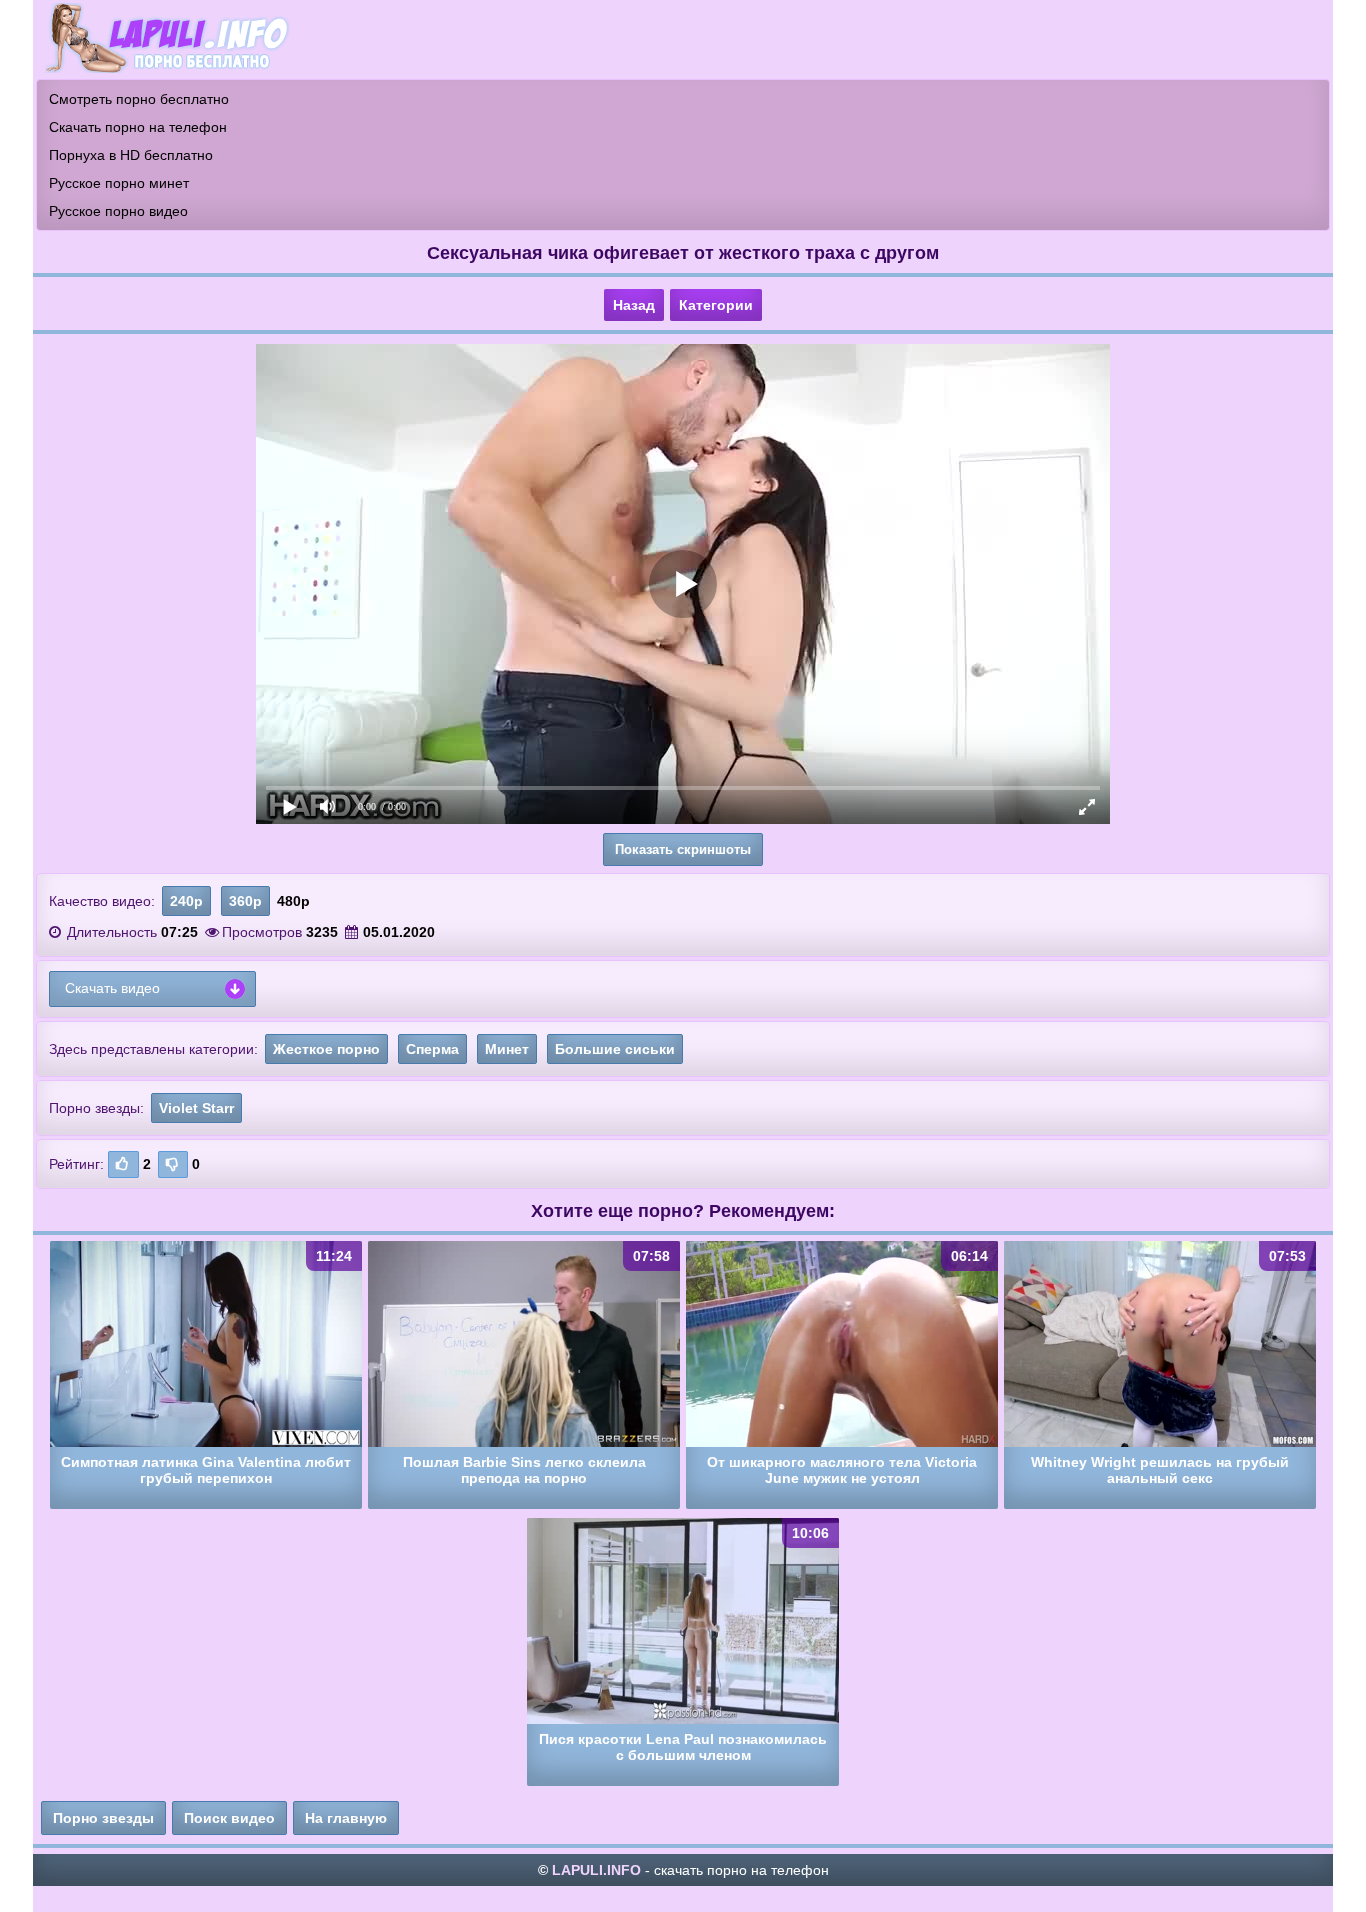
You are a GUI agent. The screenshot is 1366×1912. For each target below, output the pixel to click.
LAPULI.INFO (596, 1870)
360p (245, 901)
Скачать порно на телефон (138, 127)
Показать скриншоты (683, 849)
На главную (346, 1818)
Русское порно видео (118, 211)
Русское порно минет (119, 183)
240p (186, 901)
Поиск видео (229, 1818)
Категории (716, 305)
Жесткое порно (326, 1049)
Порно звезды (103, 1818)
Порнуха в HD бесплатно (131, 155)
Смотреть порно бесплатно (139, 99)
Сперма (432, 1049)
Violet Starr (196, 1108)
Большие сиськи (615, 1049)
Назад (634, 305)
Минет (507, 1049)
